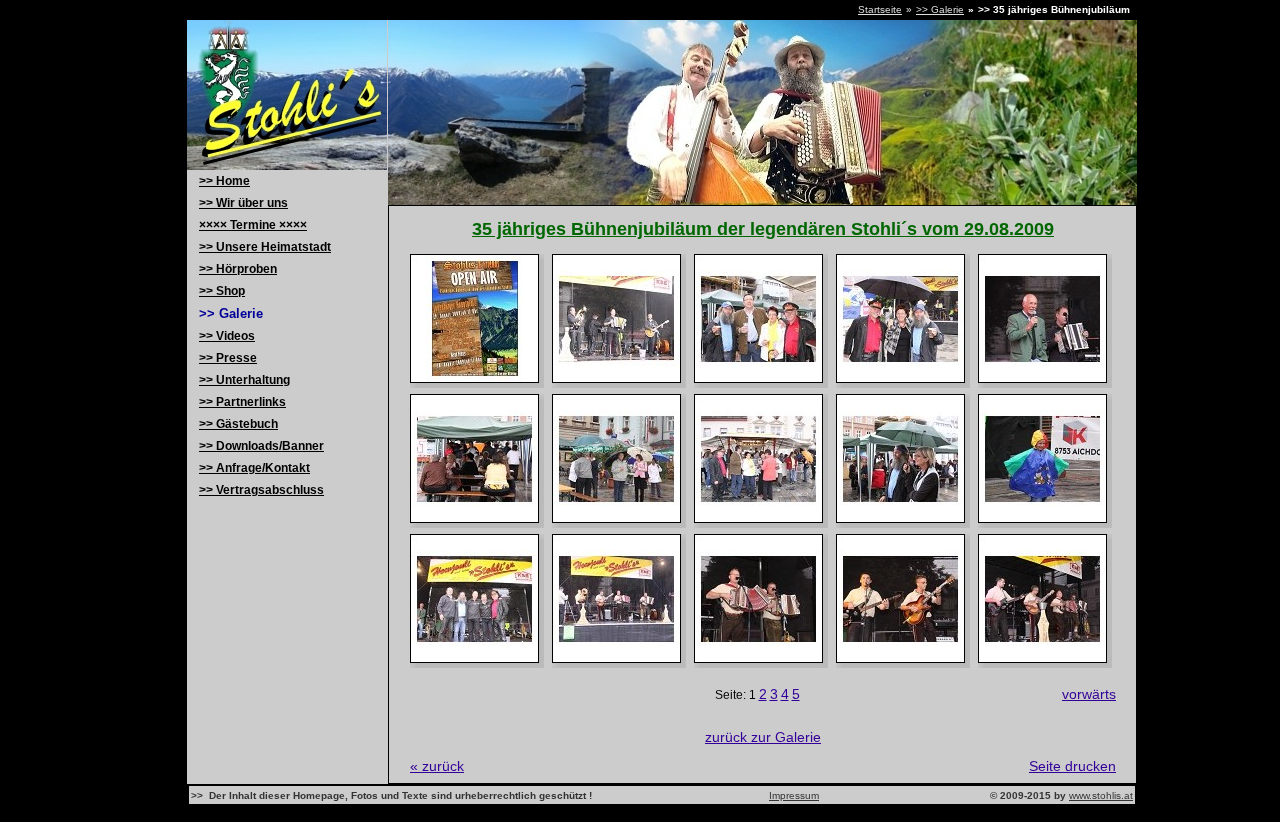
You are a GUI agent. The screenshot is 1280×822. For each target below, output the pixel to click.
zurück (437, 766)
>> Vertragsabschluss (261, 490)
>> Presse (228, 358)
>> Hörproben (238, 269)
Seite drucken (1072, 766)
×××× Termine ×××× (253, 225)
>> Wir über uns (243, 203)
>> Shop (222, 291)
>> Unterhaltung (244, 380)
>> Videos (227, 336)
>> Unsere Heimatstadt (265, 247)
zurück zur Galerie (763, 737)
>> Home (224, 181)
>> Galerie (940, 9)
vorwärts (1089, 694)
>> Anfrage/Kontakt (254, 468)
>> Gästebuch (238, 424)
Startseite (880, 9)
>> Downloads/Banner (261, 446)
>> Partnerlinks (242, 402)
